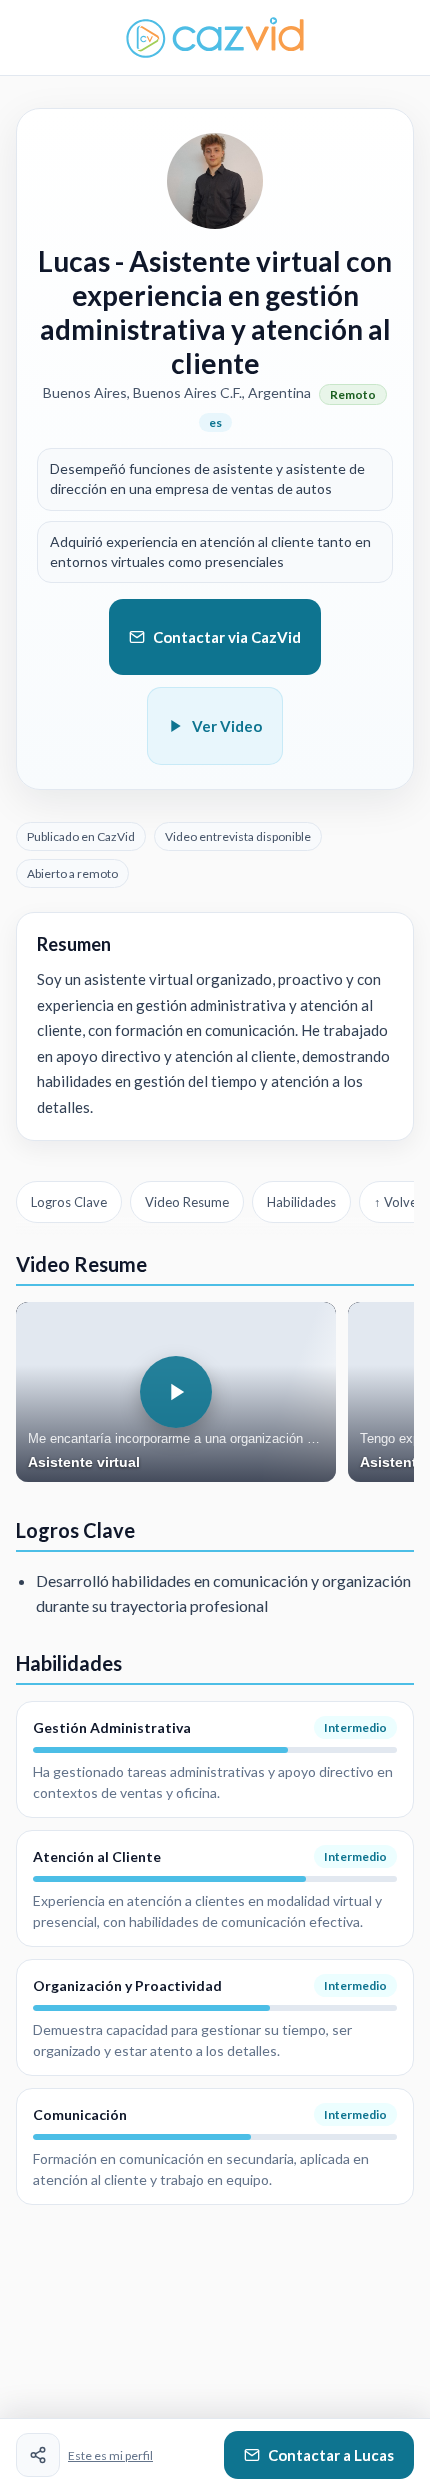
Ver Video (227, 726)
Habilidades (301, 1202)
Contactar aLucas (331, 2455)
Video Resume (187, 1202)
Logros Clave (69, 1202)
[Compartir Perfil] (38, 2455)
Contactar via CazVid (227, 637)
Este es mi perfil (110, 2455)
